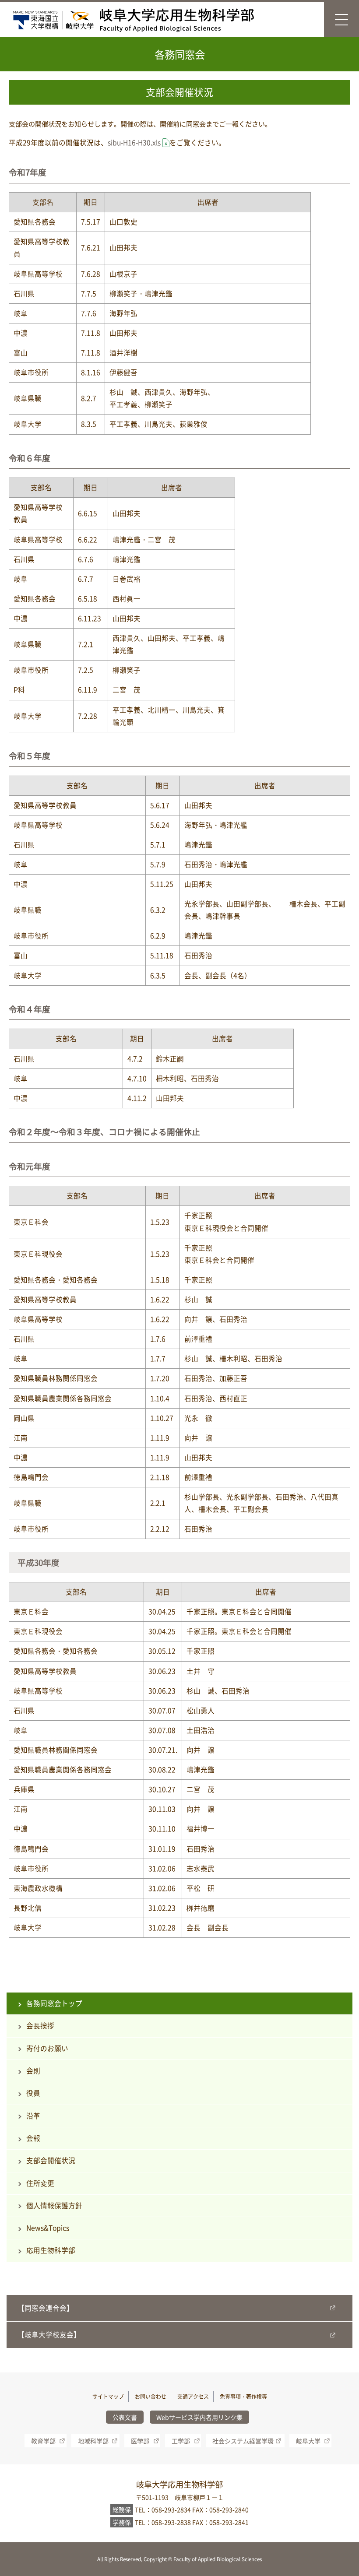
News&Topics (48, 2228)
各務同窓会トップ (54, 2003)
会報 (33, 2138)
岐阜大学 (308, 2441)
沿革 (33, 2116)
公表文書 (125, 2417)
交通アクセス (193, 2397)
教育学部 (43, 2441)
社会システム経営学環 (243, 2441)
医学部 (140, 2441)
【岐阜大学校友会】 (49, 2335)
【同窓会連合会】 (46, 2308)
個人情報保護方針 (54, 2205)
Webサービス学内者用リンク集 (199, 2417)
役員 (33, 2093)
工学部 (181, 2441)
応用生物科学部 (51, 2250)
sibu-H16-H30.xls (134, 142)
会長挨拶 (40, 2026)
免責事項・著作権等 (243, 2397)
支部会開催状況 (51, 2160)
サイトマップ (108, 2397)
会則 (33, 2071)
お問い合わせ (151, 2397)
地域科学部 (93, 2441)
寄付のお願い (47, 2048)
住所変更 (40, 2183)
